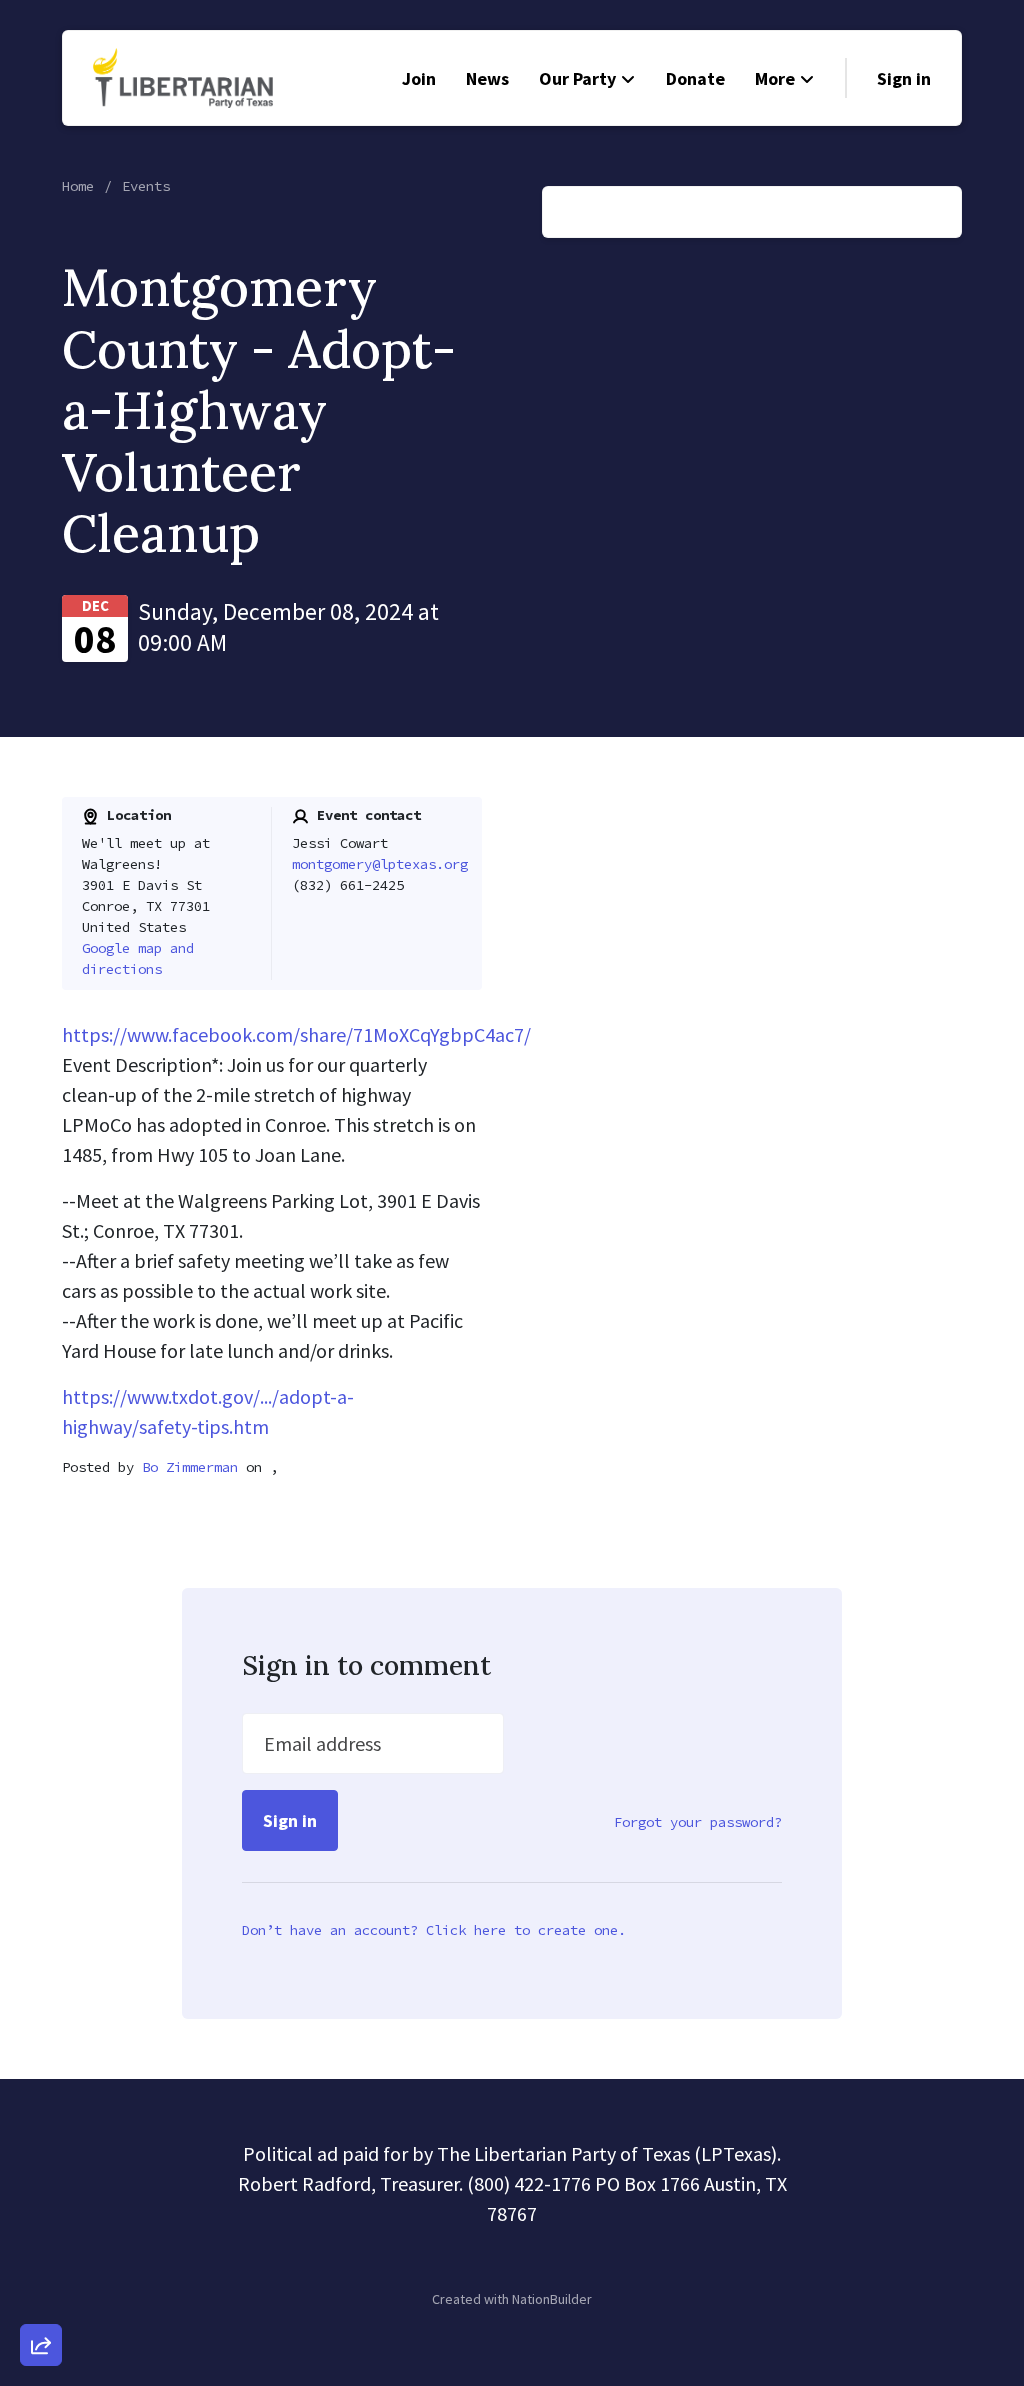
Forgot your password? (698, 1822)
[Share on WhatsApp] (41, 2297)
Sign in (904, 78)
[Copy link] (41, 2069)
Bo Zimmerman (190, 1467)
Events (146, 186)
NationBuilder (552, 2299)
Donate (695, 78)
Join (419, 78)
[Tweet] (41, 2183)
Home (78, 186)
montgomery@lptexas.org (380, 864)
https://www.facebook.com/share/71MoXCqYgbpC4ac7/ (296, 1034)
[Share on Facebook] (41, 2240)
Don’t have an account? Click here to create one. (434, 1930)
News (487, 78)
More (775, 78)
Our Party (577, 78)
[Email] (41, 2126)
